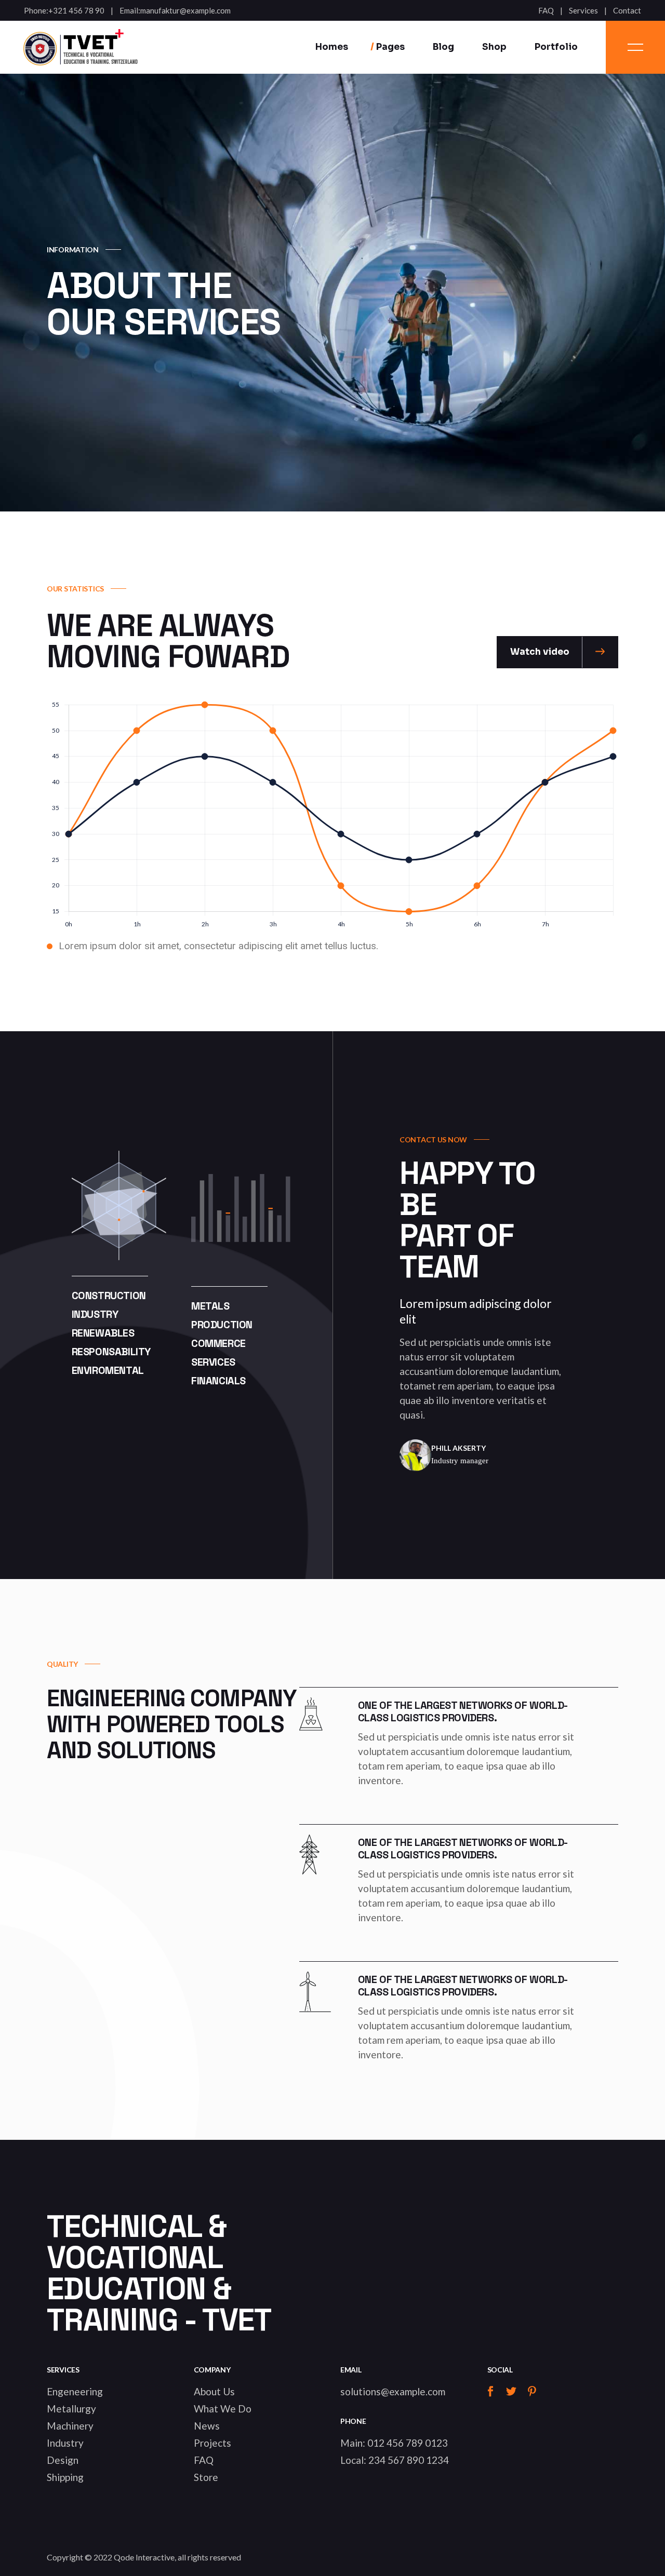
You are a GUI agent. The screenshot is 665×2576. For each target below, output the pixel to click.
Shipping (65, 2477)
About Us (214, 2391)
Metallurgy (71, 2409)
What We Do (223, 2409)
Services (583, 11)
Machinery (70, 2426)
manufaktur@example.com (185, 11)
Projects (212, 2443)
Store (206, 2477)
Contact (627, 11)
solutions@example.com (393, 2391)
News (207, 2426)
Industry (65, 2443)
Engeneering (75, 2391)
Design (63, 2460)
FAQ (546, 11)
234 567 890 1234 (409, 2460)
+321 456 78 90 (76, 11)
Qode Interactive (144, 2557)
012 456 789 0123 (408, 2443)
